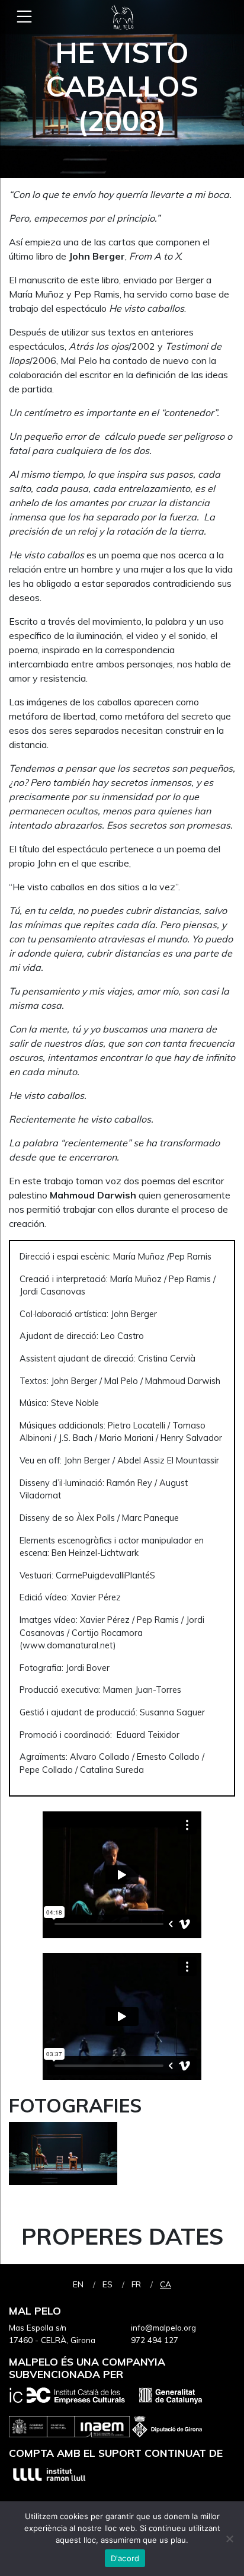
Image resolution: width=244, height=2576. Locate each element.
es (107, 2284)
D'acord (125, 2558)
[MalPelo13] (63, 2158)
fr (136, 2284)
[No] (229, 2539)
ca (166, 2284)
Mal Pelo (122, 17)
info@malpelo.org (163, 2327)
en (78, 2284)
